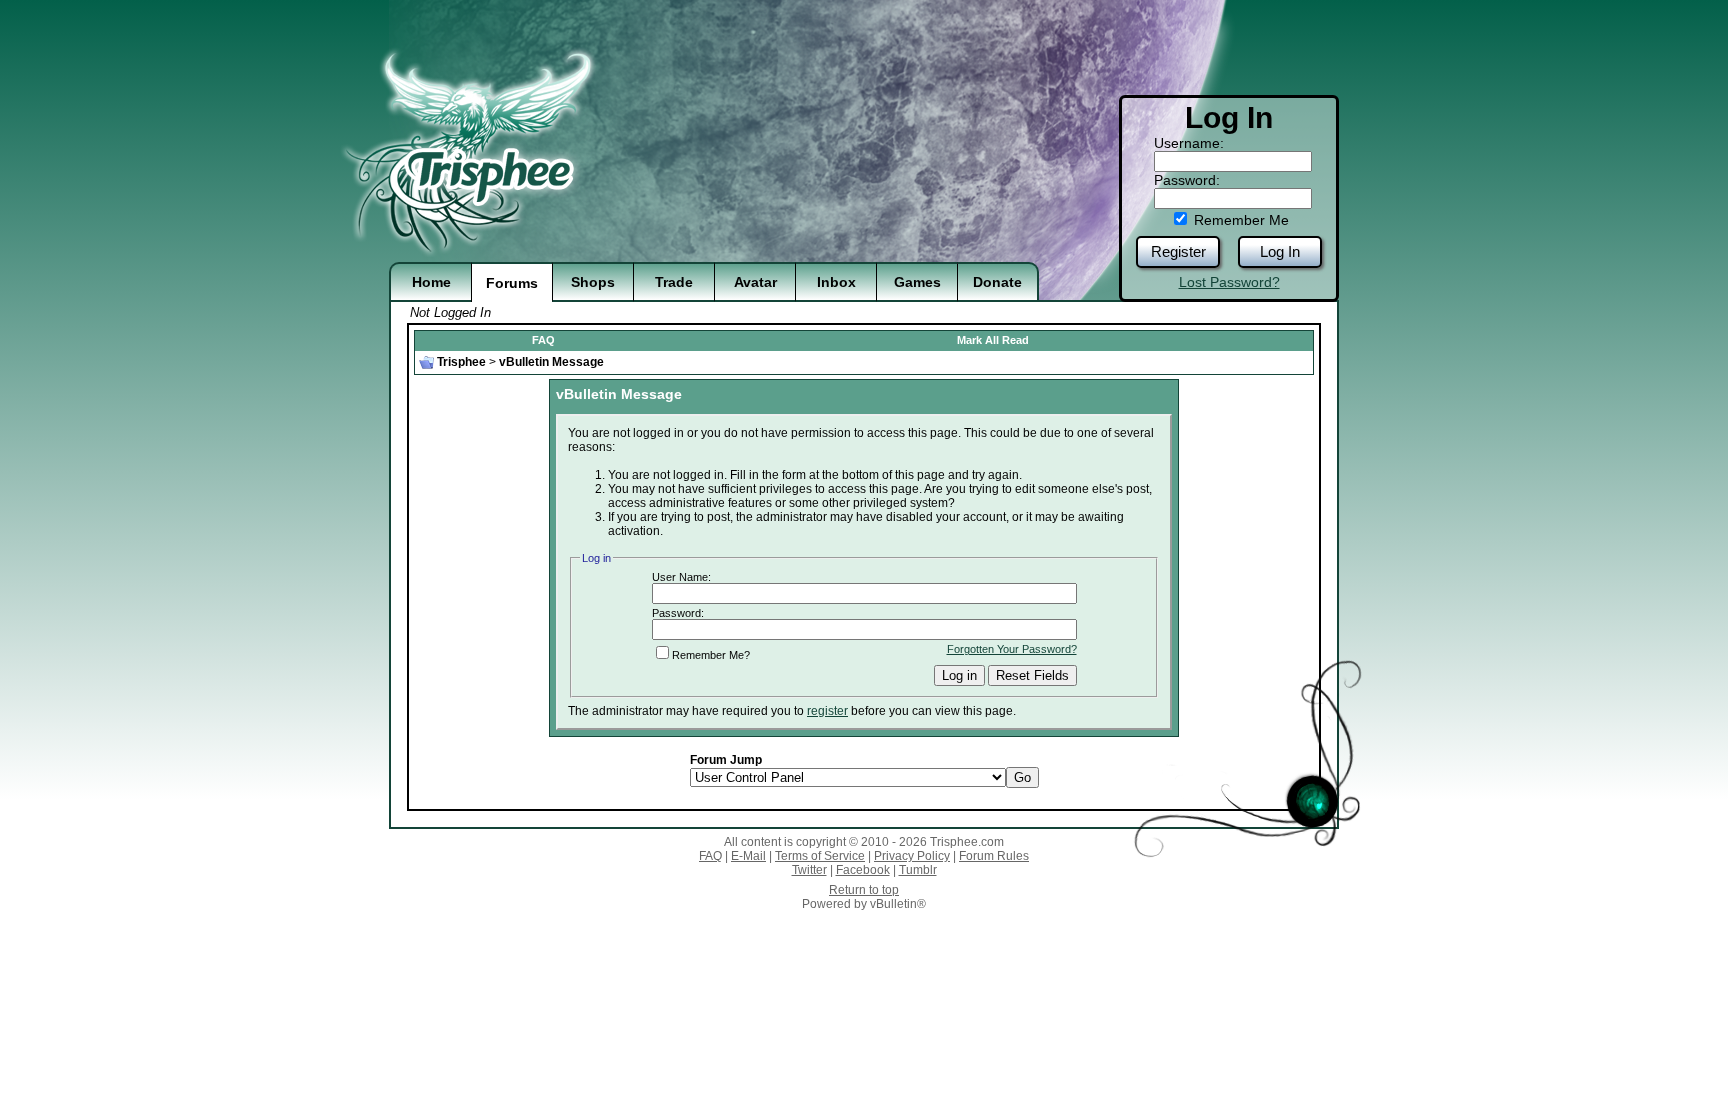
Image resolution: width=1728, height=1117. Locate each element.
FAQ (543, 340)
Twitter (809, 870)
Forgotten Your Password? (1012, 649)
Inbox (836, 282)
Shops (593, 282)
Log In (1280, 251)
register (827, 711)
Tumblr (918, 870)
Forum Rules (994, 856)
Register (1178, 251)
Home (431, 282)
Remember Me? (711, 655)
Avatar (755, 282)
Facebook (863, 870)
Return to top (864, 890)
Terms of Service (820, 856)
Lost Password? (1229, 282)
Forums (512, 283)
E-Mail (748, 856)
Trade (674, 282)
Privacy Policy (912, 856)
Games (917, 282)
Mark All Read (993, 340)
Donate (997, 282)
